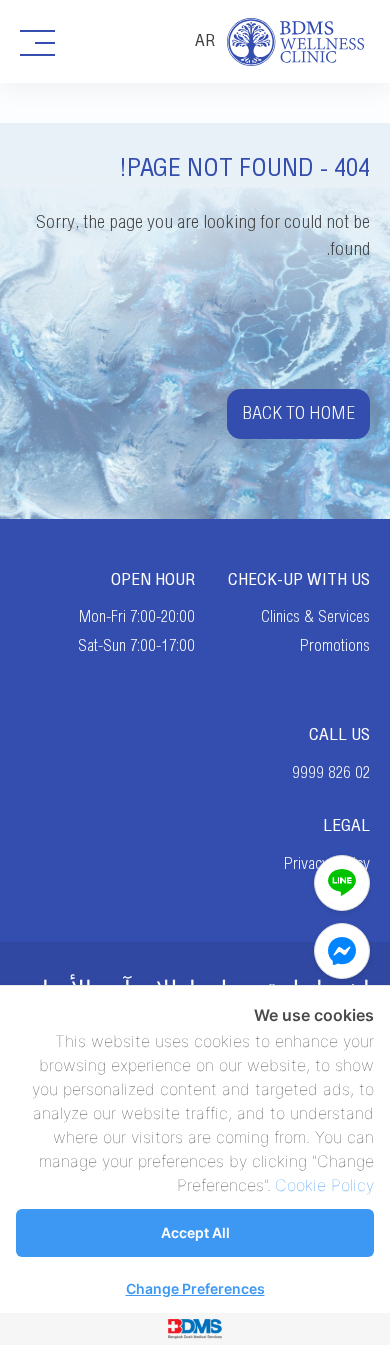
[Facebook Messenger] (342, 951)
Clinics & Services (315, 617)
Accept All (195, 1232)
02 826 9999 (331, 773)
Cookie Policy (324, 1185)
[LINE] (342, 883)
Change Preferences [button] (195, 1288)
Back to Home (298, 413)
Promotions (335, 646)
